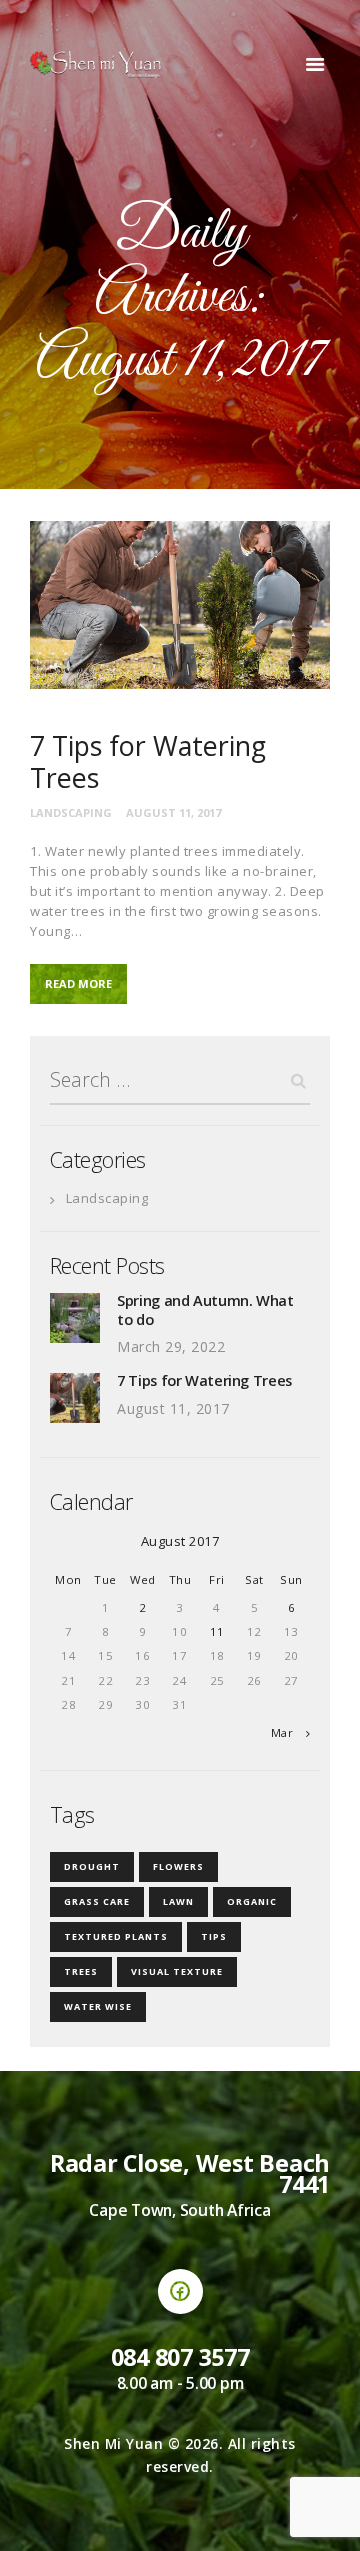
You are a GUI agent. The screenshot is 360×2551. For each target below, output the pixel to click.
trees (81, 1971)
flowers (178, 1866)
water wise (98, 2006)
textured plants (116, 1936)
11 (217, 1631)
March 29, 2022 (171, 1346)
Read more (78, 983)
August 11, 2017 (173, 812)
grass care (97, 1901)
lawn (178, 1901)
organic (252, 1901)
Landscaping (71, 812)
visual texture (177, 1971)
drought (92, 1866)
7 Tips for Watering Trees (148, 762)
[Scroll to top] (325, 2516)
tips (214, 1936)
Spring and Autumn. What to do (205, 1309)
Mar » (287, 1732)
